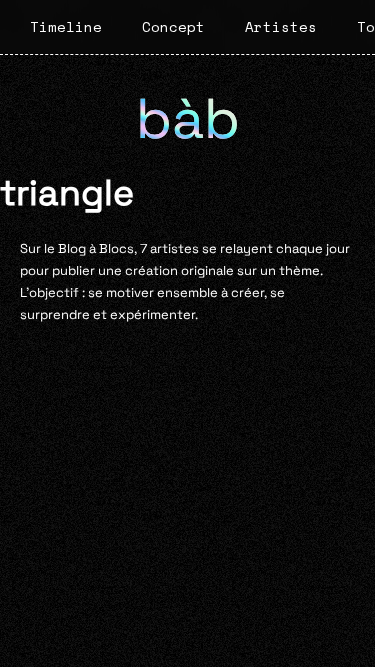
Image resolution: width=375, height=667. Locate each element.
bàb (188, 118)
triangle (67, 192)
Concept (173, 26)
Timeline (66, 26)
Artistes (281, 26)
